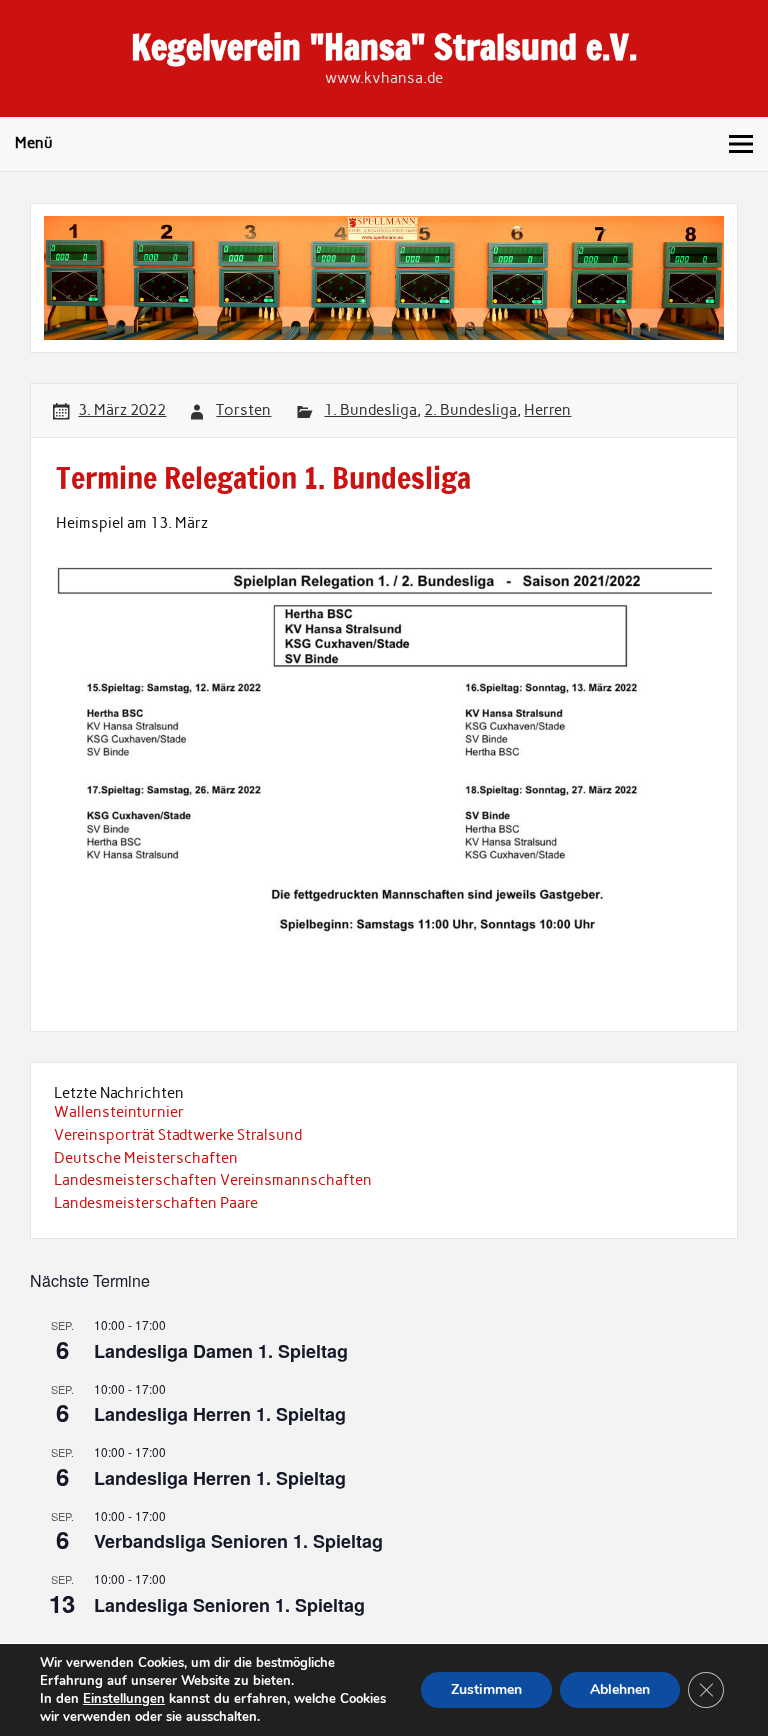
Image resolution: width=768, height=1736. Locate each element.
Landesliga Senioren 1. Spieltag (229, 1605)
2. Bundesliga (470, 410)
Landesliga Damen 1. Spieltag (221, 1351)
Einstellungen (124, 1699)
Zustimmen (486, 1689)
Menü (34, 143)
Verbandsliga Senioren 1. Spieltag (238, 1541)
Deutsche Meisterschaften (146, 1158)
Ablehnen (620, 1689)
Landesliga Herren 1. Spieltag (220, 1414)
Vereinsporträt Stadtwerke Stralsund (178, 1135)
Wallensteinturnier (119, 1112)
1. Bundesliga (370, 410)
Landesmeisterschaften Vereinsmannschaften (213, 1180)
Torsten (243, 410)
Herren (547, 410)
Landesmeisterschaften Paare (156, 1203)
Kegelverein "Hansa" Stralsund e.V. (384, 47)
